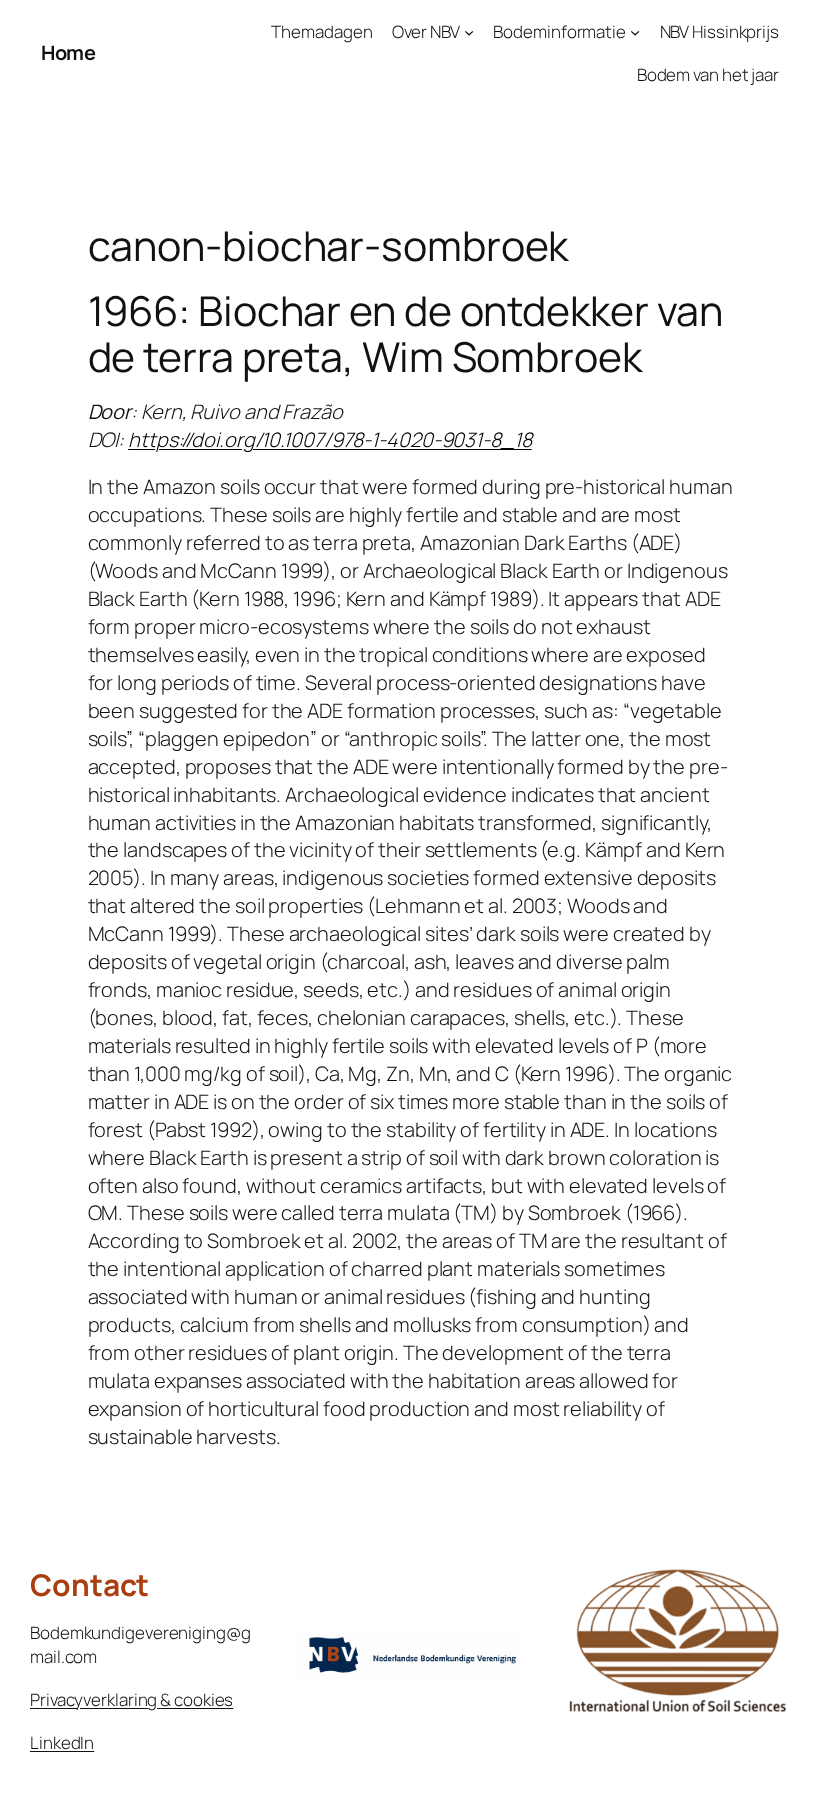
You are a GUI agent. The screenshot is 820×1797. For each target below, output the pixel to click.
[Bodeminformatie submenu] (635, 32)
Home (68, 52)
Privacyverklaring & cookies (131, 1699)
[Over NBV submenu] (469, 32)
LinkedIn (62, 1742)
